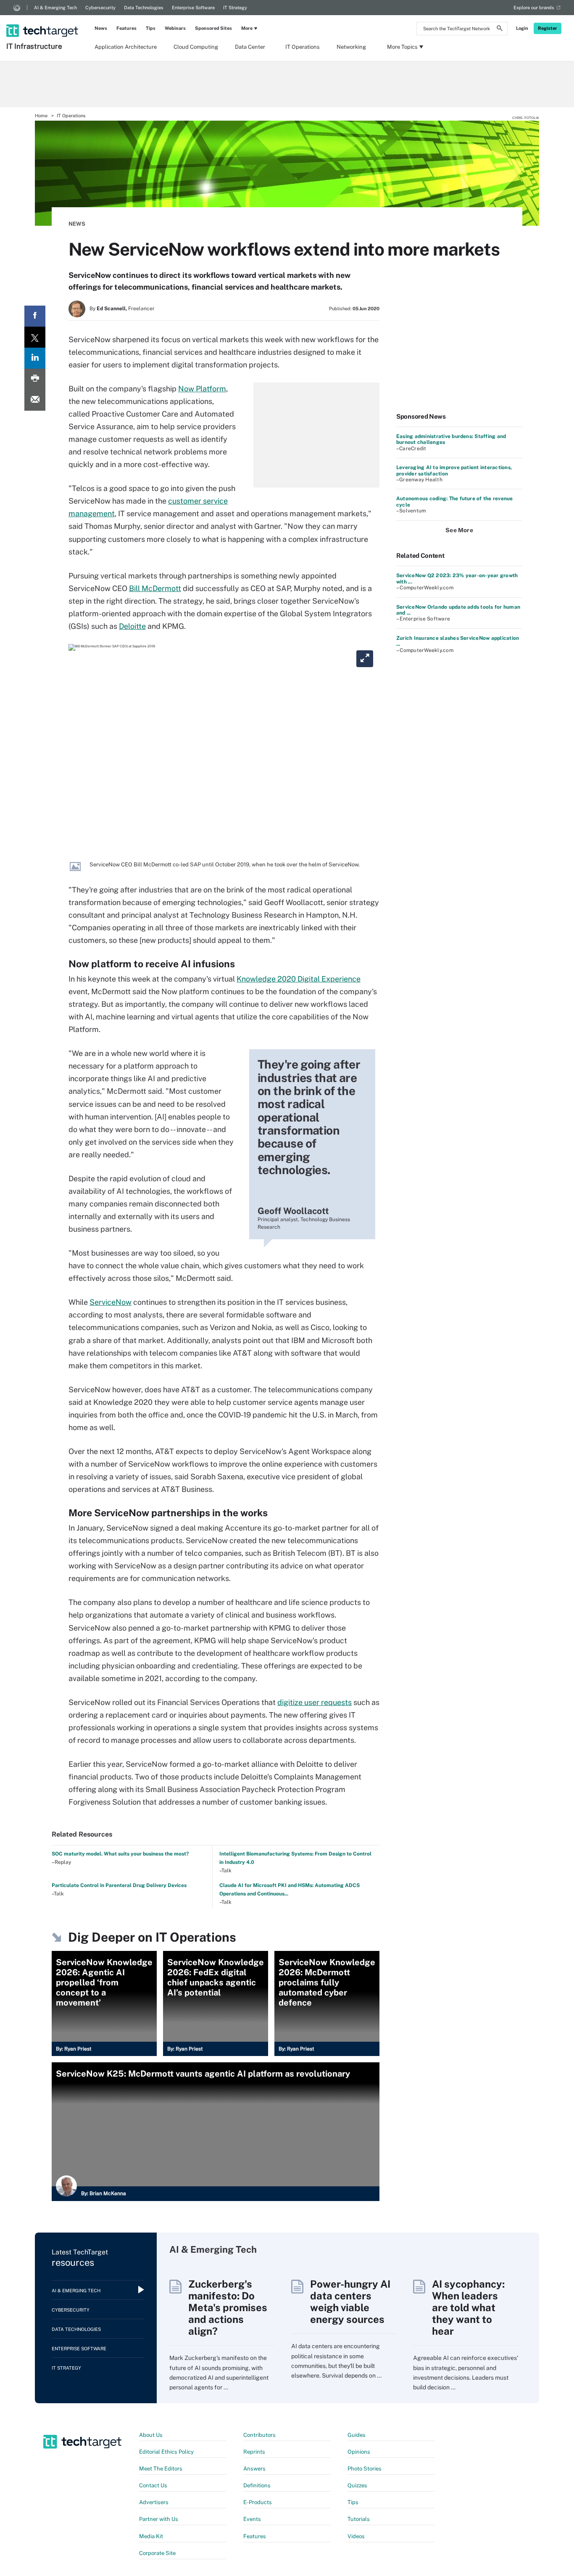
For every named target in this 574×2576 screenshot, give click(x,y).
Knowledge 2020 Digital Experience (299, 979)
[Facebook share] (35, 316)
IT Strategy (235, 8)
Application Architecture (126, 47)
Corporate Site (157, 2553)
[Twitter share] (35, 337)
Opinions (359, 2452)
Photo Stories (365, 2469)
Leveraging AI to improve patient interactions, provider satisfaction (454, 470)
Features (126, 28)
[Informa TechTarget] (17, 8)
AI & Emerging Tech (55, 8)
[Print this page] (35, 379)
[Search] (500, 29)
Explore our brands (534, 8)
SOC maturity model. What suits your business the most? (120, 1854)
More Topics (402, 47)
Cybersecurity (100, 8)
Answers (254, 2469)
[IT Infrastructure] (43, 20)
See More (459, 530)
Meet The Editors (161, 2469)
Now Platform (202, 389)
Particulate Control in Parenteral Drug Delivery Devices (119, 1885)
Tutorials (359, 2519)
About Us (151, 2435)
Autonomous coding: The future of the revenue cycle (455, 501)
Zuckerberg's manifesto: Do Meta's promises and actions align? (228, 2307)
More (247, 28)
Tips (151, 28)
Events (252, 2519)
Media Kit (151, 2536)
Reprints (254, 2452)
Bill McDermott (155, 588)
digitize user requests (315, 1702)
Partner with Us (159, 2519)
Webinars (175, 28)
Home (41, 116)
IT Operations (303, 47)
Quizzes (357, 2485)
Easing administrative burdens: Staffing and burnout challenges (451, 439)
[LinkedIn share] (35, 358)
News (101, 28)
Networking (351, 47)
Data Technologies (144, 8)
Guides (357, 2435)
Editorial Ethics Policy (166, 2452)
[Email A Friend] (35, 400)
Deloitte (132, 626)
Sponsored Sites (213, 28)
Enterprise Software (193, 8)
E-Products (258, 2502)
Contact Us (153, 2485)
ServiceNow (111, 1302)
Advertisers (154, 2502)
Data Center (250, 47)
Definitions (257, 2485)
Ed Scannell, (112, 309)
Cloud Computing (196, 47)
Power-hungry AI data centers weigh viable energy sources (350, 2302)
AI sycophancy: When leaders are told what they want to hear (468, 2307)
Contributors (259, 2435)
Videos (356, 2536)
